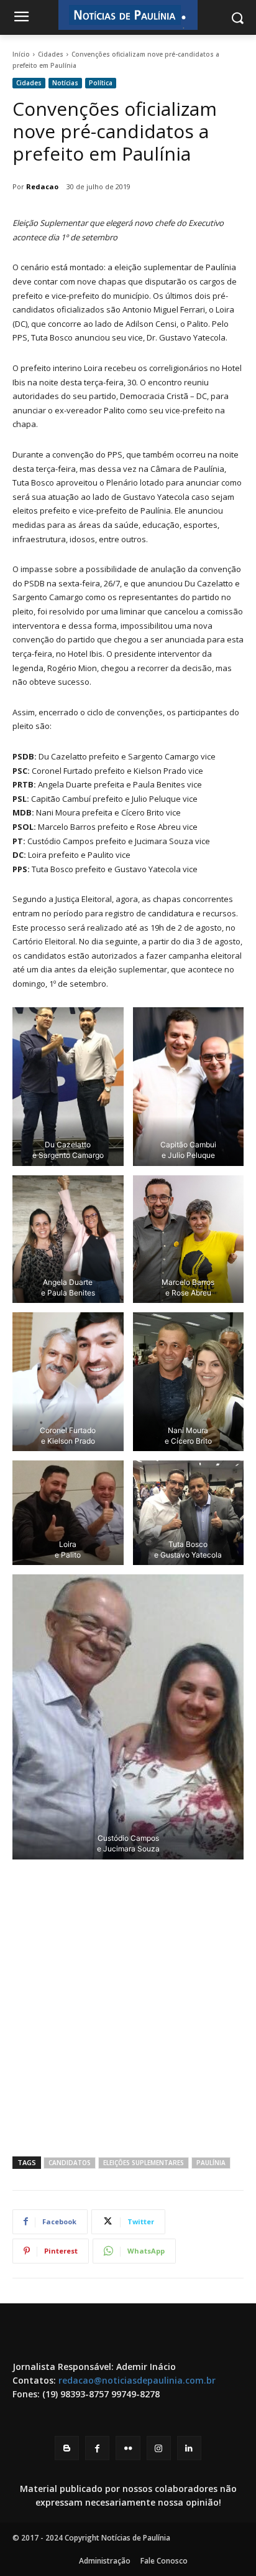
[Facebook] (97, 2448)
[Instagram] (159, 2448)
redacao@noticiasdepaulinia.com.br (137, 2380)
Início (21, 54)
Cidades (51, 54)
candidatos (70, 2163)
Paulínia (211, 2163)
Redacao (42, 186)
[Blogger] (67, 2448)
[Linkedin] (189, 2448)
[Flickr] (128, 2448)
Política (101, 83)
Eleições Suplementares (144, 2163)
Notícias (65, 83)
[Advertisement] (128, 2007)
